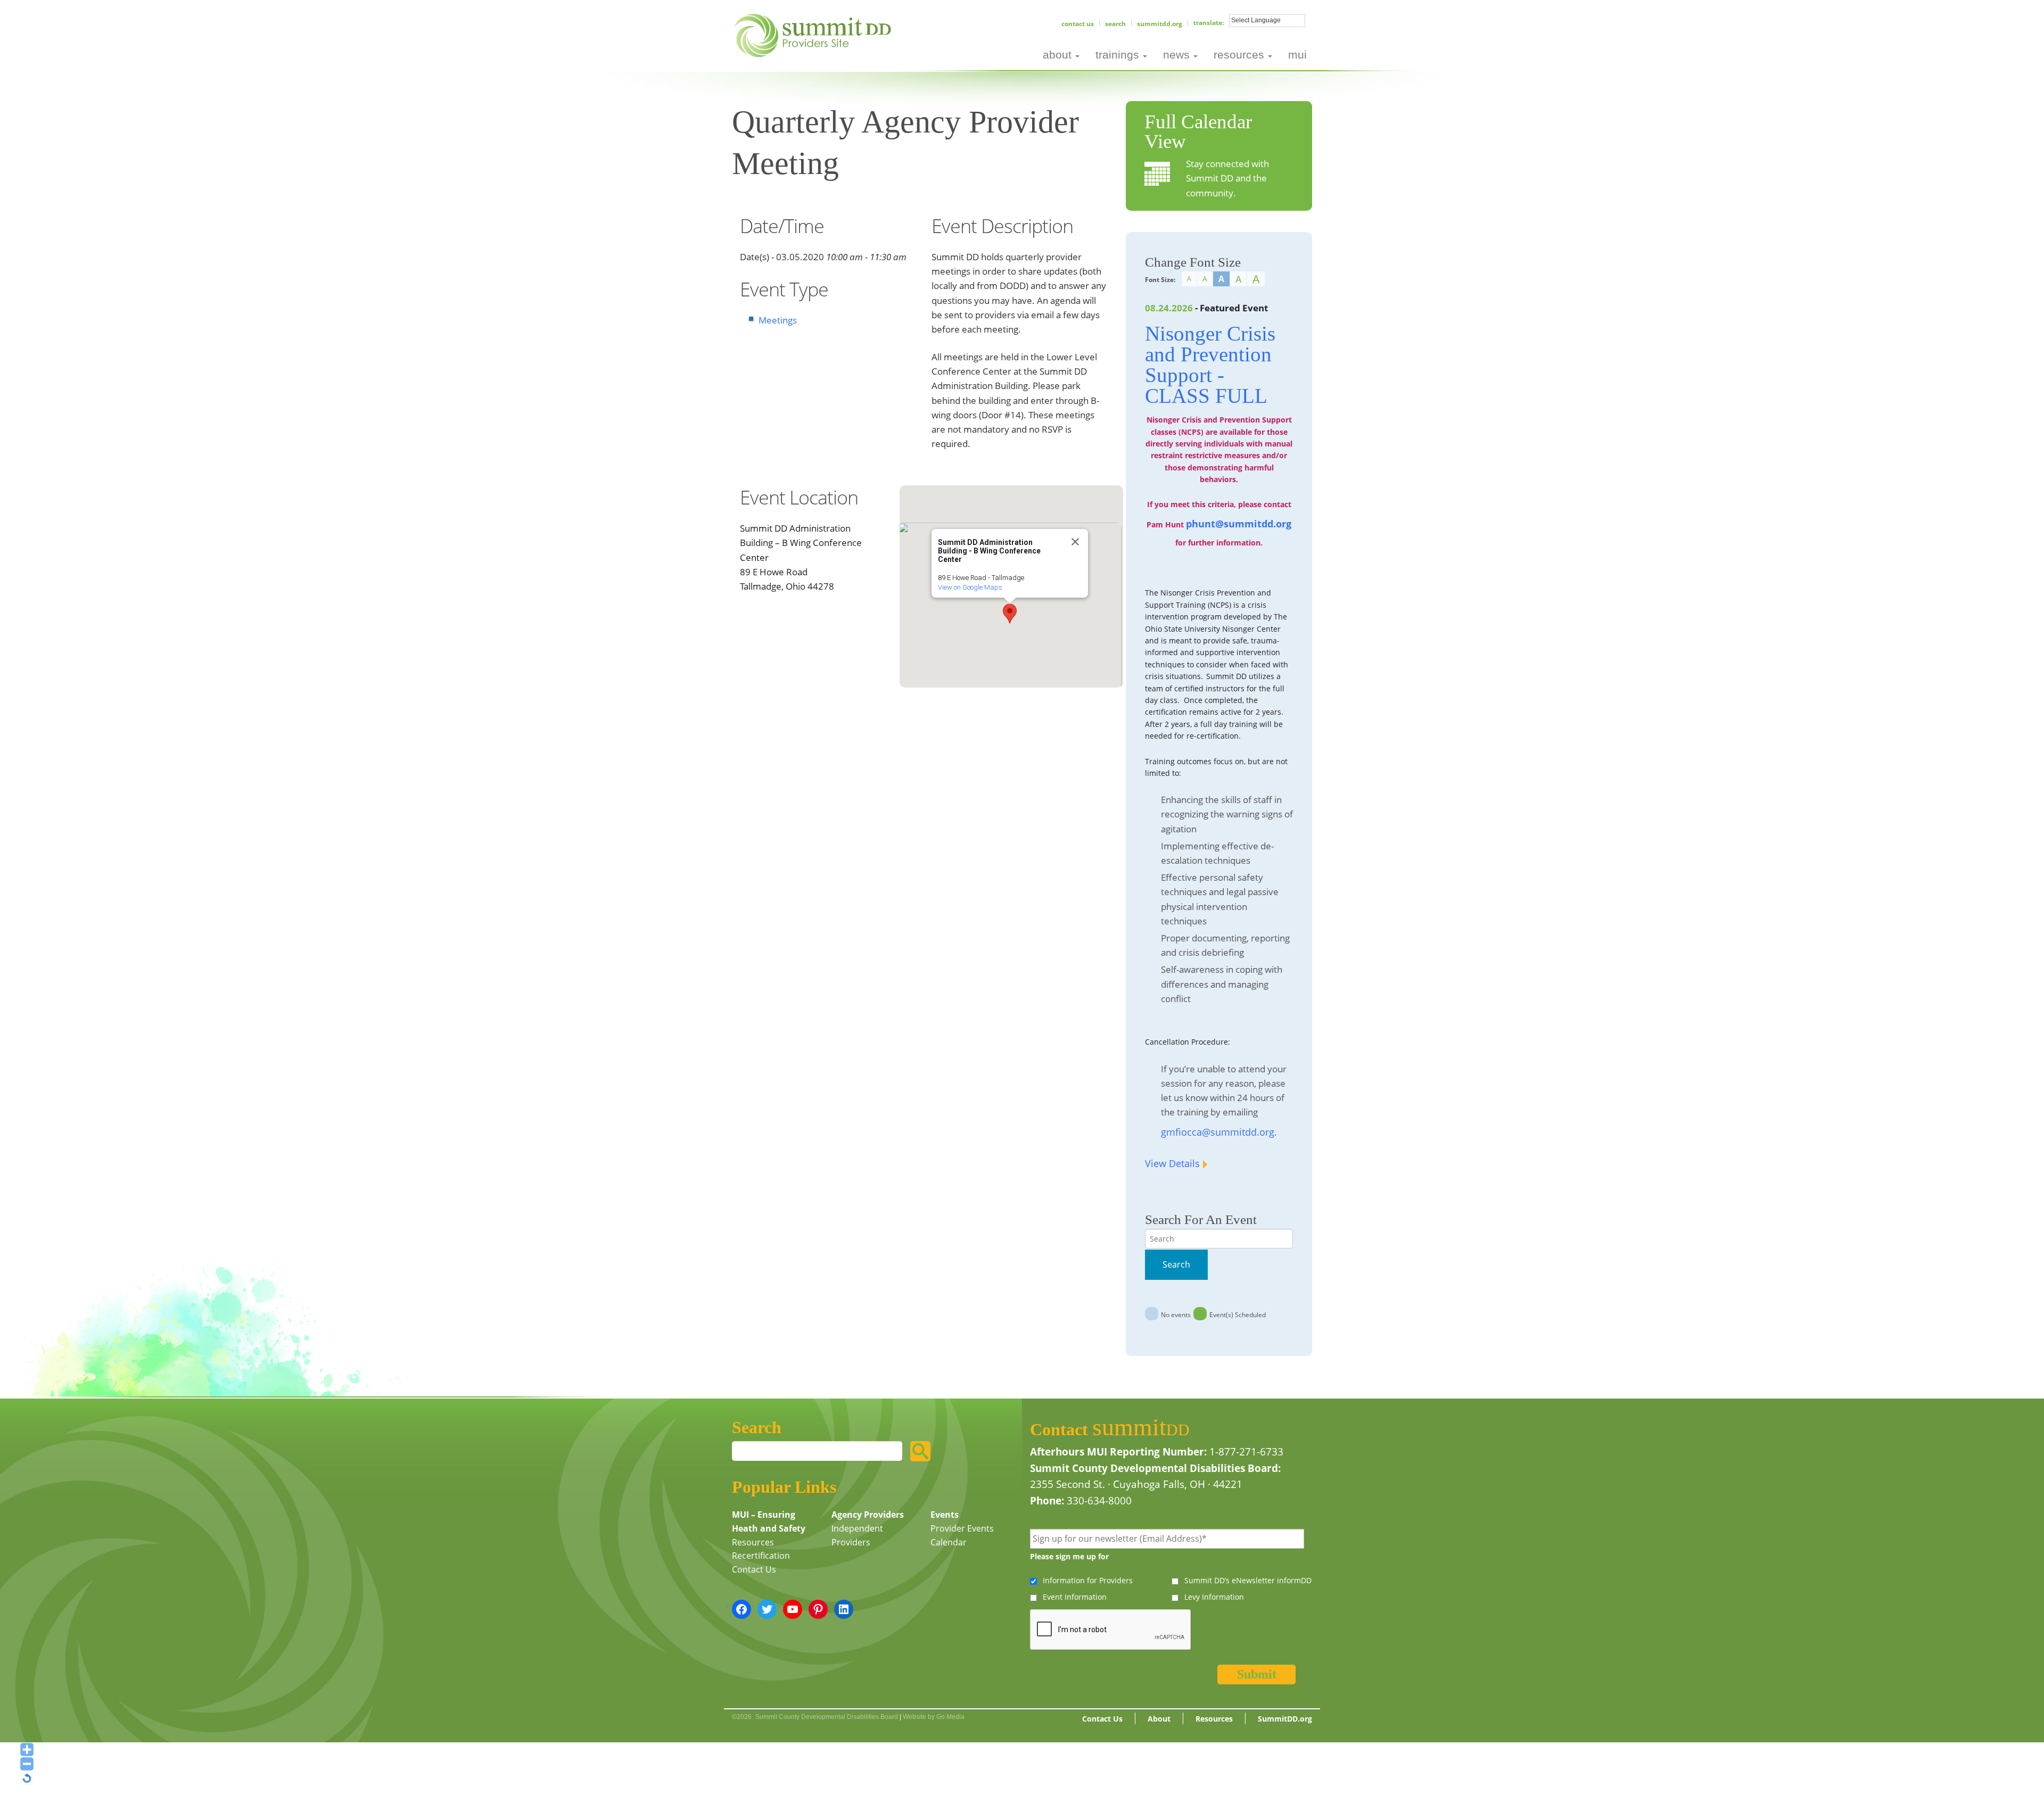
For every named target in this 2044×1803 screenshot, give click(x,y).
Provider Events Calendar (962, 1535)
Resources (753, 1542)
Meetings (778, 320)
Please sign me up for (1069, 1556)
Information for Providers (1088, 1580)
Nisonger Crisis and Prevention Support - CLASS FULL (1210, 365)
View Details (1172, 1163)
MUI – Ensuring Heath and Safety (769, 1521)
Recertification (761, 1556)
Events (945, 1515)
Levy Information (1214, 1597)
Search (1115, 24)
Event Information (1075, 1597)
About (1159, 1719)
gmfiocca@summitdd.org (1218, 1132)
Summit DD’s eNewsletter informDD (1248, 1580)
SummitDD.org (1160, 24)
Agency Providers (868, 1515)
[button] (1010, 614)
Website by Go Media (934, 1717)
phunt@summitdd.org (1239, 524)
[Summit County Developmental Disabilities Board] (815, 34)
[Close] (1075, 542)
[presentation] (1111, 1630)
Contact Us (1078, 24)
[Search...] (920, 1451)
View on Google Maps (970, 587)
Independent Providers (857, 1535)
